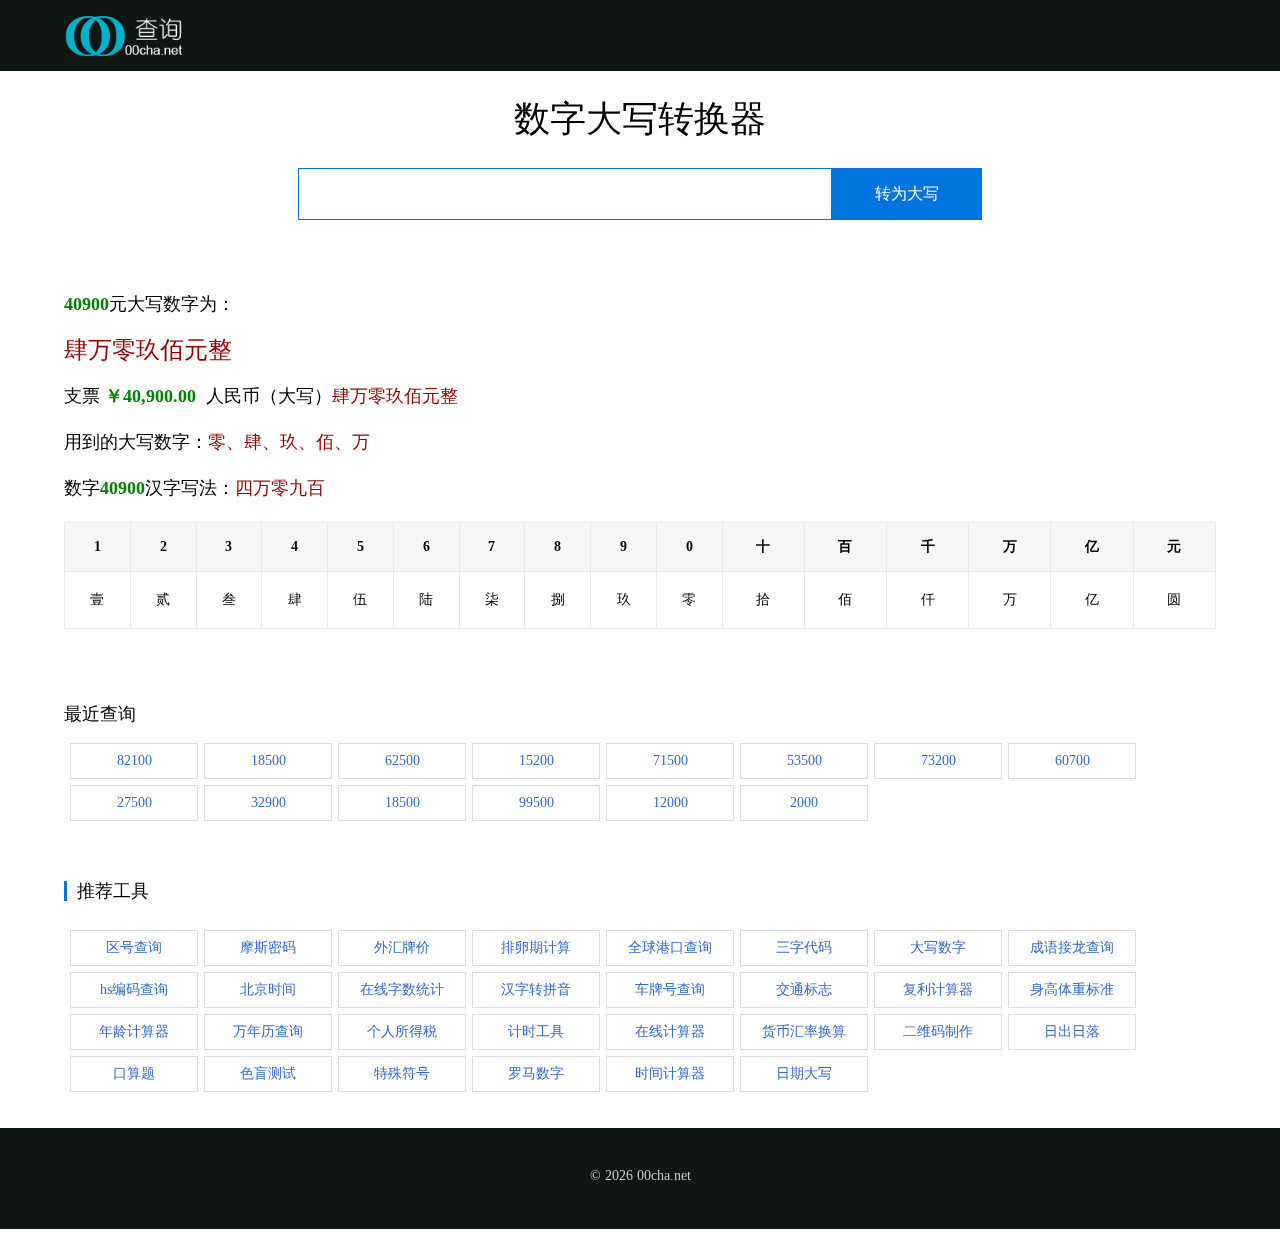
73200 (938, 760)
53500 (804, 760)
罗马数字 (536, 1073)
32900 (268, 802)
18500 (268, 760)
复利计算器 (938, 989)
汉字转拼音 (536, 989)
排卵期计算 (536, 947)
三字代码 (804, 947)
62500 (402, 760)
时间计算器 (670, 1073)
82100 (134, 760)
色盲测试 (268, 1073)
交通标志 (804, 989)
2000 (804, 802)
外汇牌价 (402, 947)
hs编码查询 (134, 989)
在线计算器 (670, 1031)
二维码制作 (938, 1031)
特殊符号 (402, 1073)
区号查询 (134, 947)
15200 (536, 760)
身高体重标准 (1072, 989)
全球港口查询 (670, 947)
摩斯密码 (268, 947)
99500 (536, 802)
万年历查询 (268, 1031)
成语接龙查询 (1072, 947)
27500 (134, 802)
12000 (670, 802)
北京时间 (268, 989)
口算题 (134, 1073)
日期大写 (804, 1073)
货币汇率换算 (804, 1031)
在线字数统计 (402, 989)
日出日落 (1072, 1031)
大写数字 (938, 947)
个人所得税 (402, 1031)
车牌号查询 (670, 989)
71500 (670, 760)
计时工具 (536, 1031)
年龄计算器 (134, 1031)
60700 (1072, 760)
